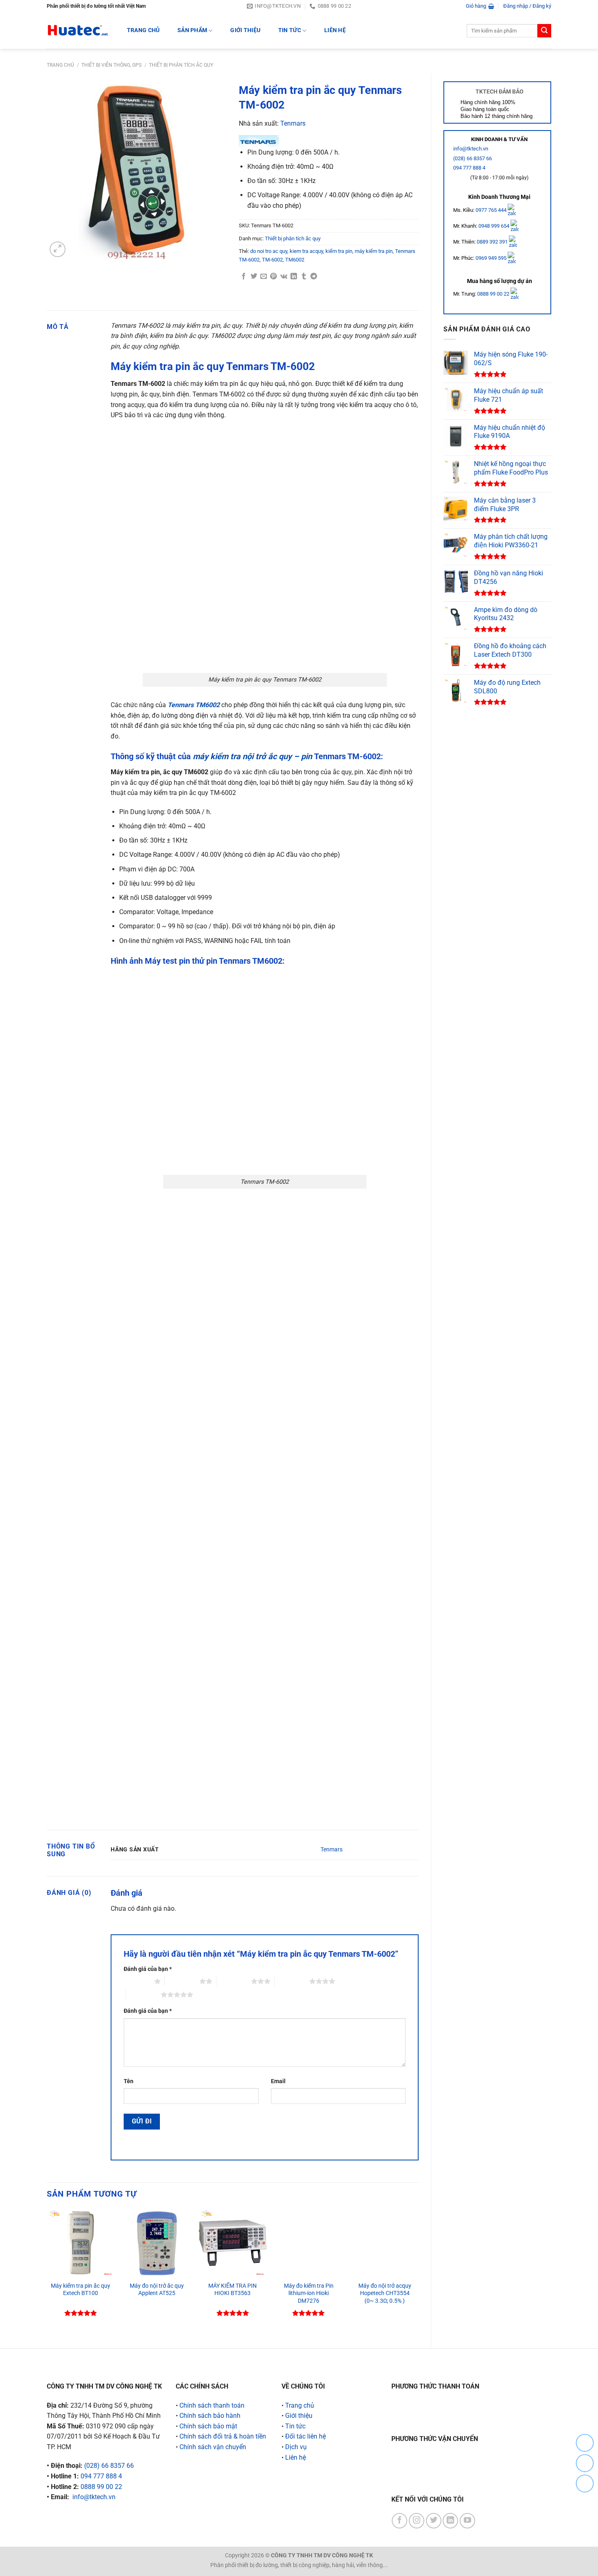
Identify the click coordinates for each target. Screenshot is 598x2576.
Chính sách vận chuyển (213, 2447)
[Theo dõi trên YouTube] (467, 2521)
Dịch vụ (296, 2447)
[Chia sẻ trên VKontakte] (284, 277)
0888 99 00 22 (493, 294)
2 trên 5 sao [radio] (182, 1981)
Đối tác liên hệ (306, 2436)
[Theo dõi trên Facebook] (399, 2521)
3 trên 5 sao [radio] (234, 1981)
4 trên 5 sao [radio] (292, 1981)
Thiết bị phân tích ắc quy (181, 65)
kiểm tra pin (339, 251)
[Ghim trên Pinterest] (273, 277)
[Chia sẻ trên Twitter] (254, 277)
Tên (129, 2081)
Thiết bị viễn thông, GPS (111, 65)
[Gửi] (544, 31)
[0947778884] (585, 2443)
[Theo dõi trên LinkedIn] (450, 2521)
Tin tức (290, 30)
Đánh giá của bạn (148, 1969)
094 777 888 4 (469, 168)
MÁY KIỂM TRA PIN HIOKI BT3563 (232, 2290)
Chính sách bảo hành (210, 2416)
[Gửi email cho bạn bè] (264, 277)
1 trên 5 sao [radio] (137, 1981)
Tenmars (293, 123)
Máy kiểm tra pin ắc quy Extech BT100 (81, 2290)
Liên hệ (335, 30)
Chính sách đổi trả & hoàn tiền (223, 2436)
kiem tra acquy (306, 251)
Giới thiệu (245, 30)
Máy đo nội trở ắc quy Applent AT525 (157, 2290)
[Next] (418, 2272)
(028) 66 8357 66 (473, 158)
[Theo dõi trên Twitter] (434, 2521)
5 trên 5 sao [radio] (143, 1995)
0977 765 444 (492, 210)
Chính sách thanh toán (212, 2405)
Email (278, 2081)
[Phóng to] (58, 249)
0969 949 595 (492, 258)
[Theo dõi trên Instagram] (417, 2521)
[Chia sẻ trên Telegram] (314, 277)
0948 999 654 (494, 226)
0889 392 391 (493, 242)
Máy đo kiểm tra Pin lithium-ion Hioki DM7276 (309, 2293)
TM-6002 (272, 260)
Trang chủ (60, 65)
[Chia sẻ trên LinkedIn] (294, 277)
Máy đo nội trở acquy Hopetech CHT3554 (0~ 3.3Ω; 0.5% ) (385, 2293)
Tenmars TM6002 (194, 705)
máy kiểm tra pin (374, 251)
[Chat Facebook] (585, 2483)
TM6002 (295, 260)
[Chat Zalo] (585, 2463)
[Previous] (47, 2272)
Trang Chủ (143, 30)
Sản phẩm (192, 30)
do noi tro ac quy (269, 251)
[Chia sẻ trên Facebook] (244, 277)
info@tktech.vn (471, 149)
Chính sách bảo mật (208, 2426)
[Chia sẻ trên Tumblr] (304, 277)
